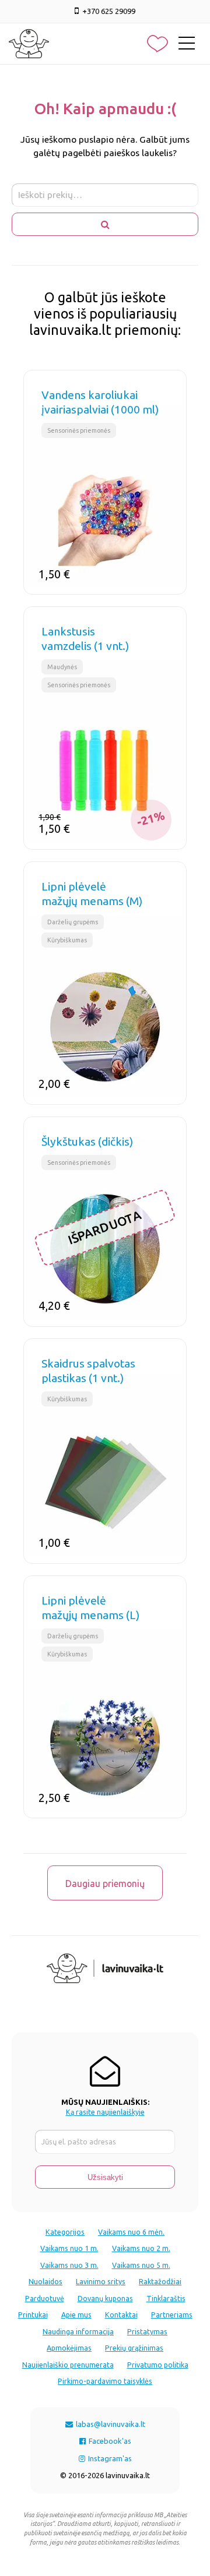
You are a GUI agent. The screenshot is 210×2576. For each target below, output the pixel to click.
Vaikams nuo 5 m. (141, 2265)
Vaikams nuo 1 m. (69, 2248)
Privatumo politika (158, 2365)
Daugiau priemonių (105, 1884)
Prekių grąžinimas (134, 2348)
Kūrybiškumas (67, 940)
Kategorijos (65, 2232)
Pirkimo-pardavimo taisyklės (105, 2381)
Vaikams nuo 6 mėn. (131, 2232)
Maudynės (62, 667)
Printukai (33, 2314)
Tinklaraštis (166, 2298)
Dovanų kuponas (105, 2298)
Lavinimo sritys (101, 2281)
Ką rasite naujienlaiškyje (105, 2112)
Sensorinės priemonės (79, 430)
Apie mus (76, 2314)
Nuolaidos (45, 2281)
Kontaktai (121, 2314)
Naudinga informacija (78, 2331)
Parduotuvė (45, 2298)
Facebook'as (109, 2441)
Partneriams (172, 2314)
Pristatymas (147, 2331)
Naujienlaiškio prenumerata (68, 2365)
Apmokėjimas (69, 2348)
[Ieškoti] (105, 224)
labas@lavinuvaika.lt (110, 2424)
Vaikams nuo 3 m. (69, 2265)
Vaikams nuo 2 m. (141, 2248)
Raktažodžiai (160, 2281)
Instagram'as (109, 2458)
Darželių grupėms (73, 922)
